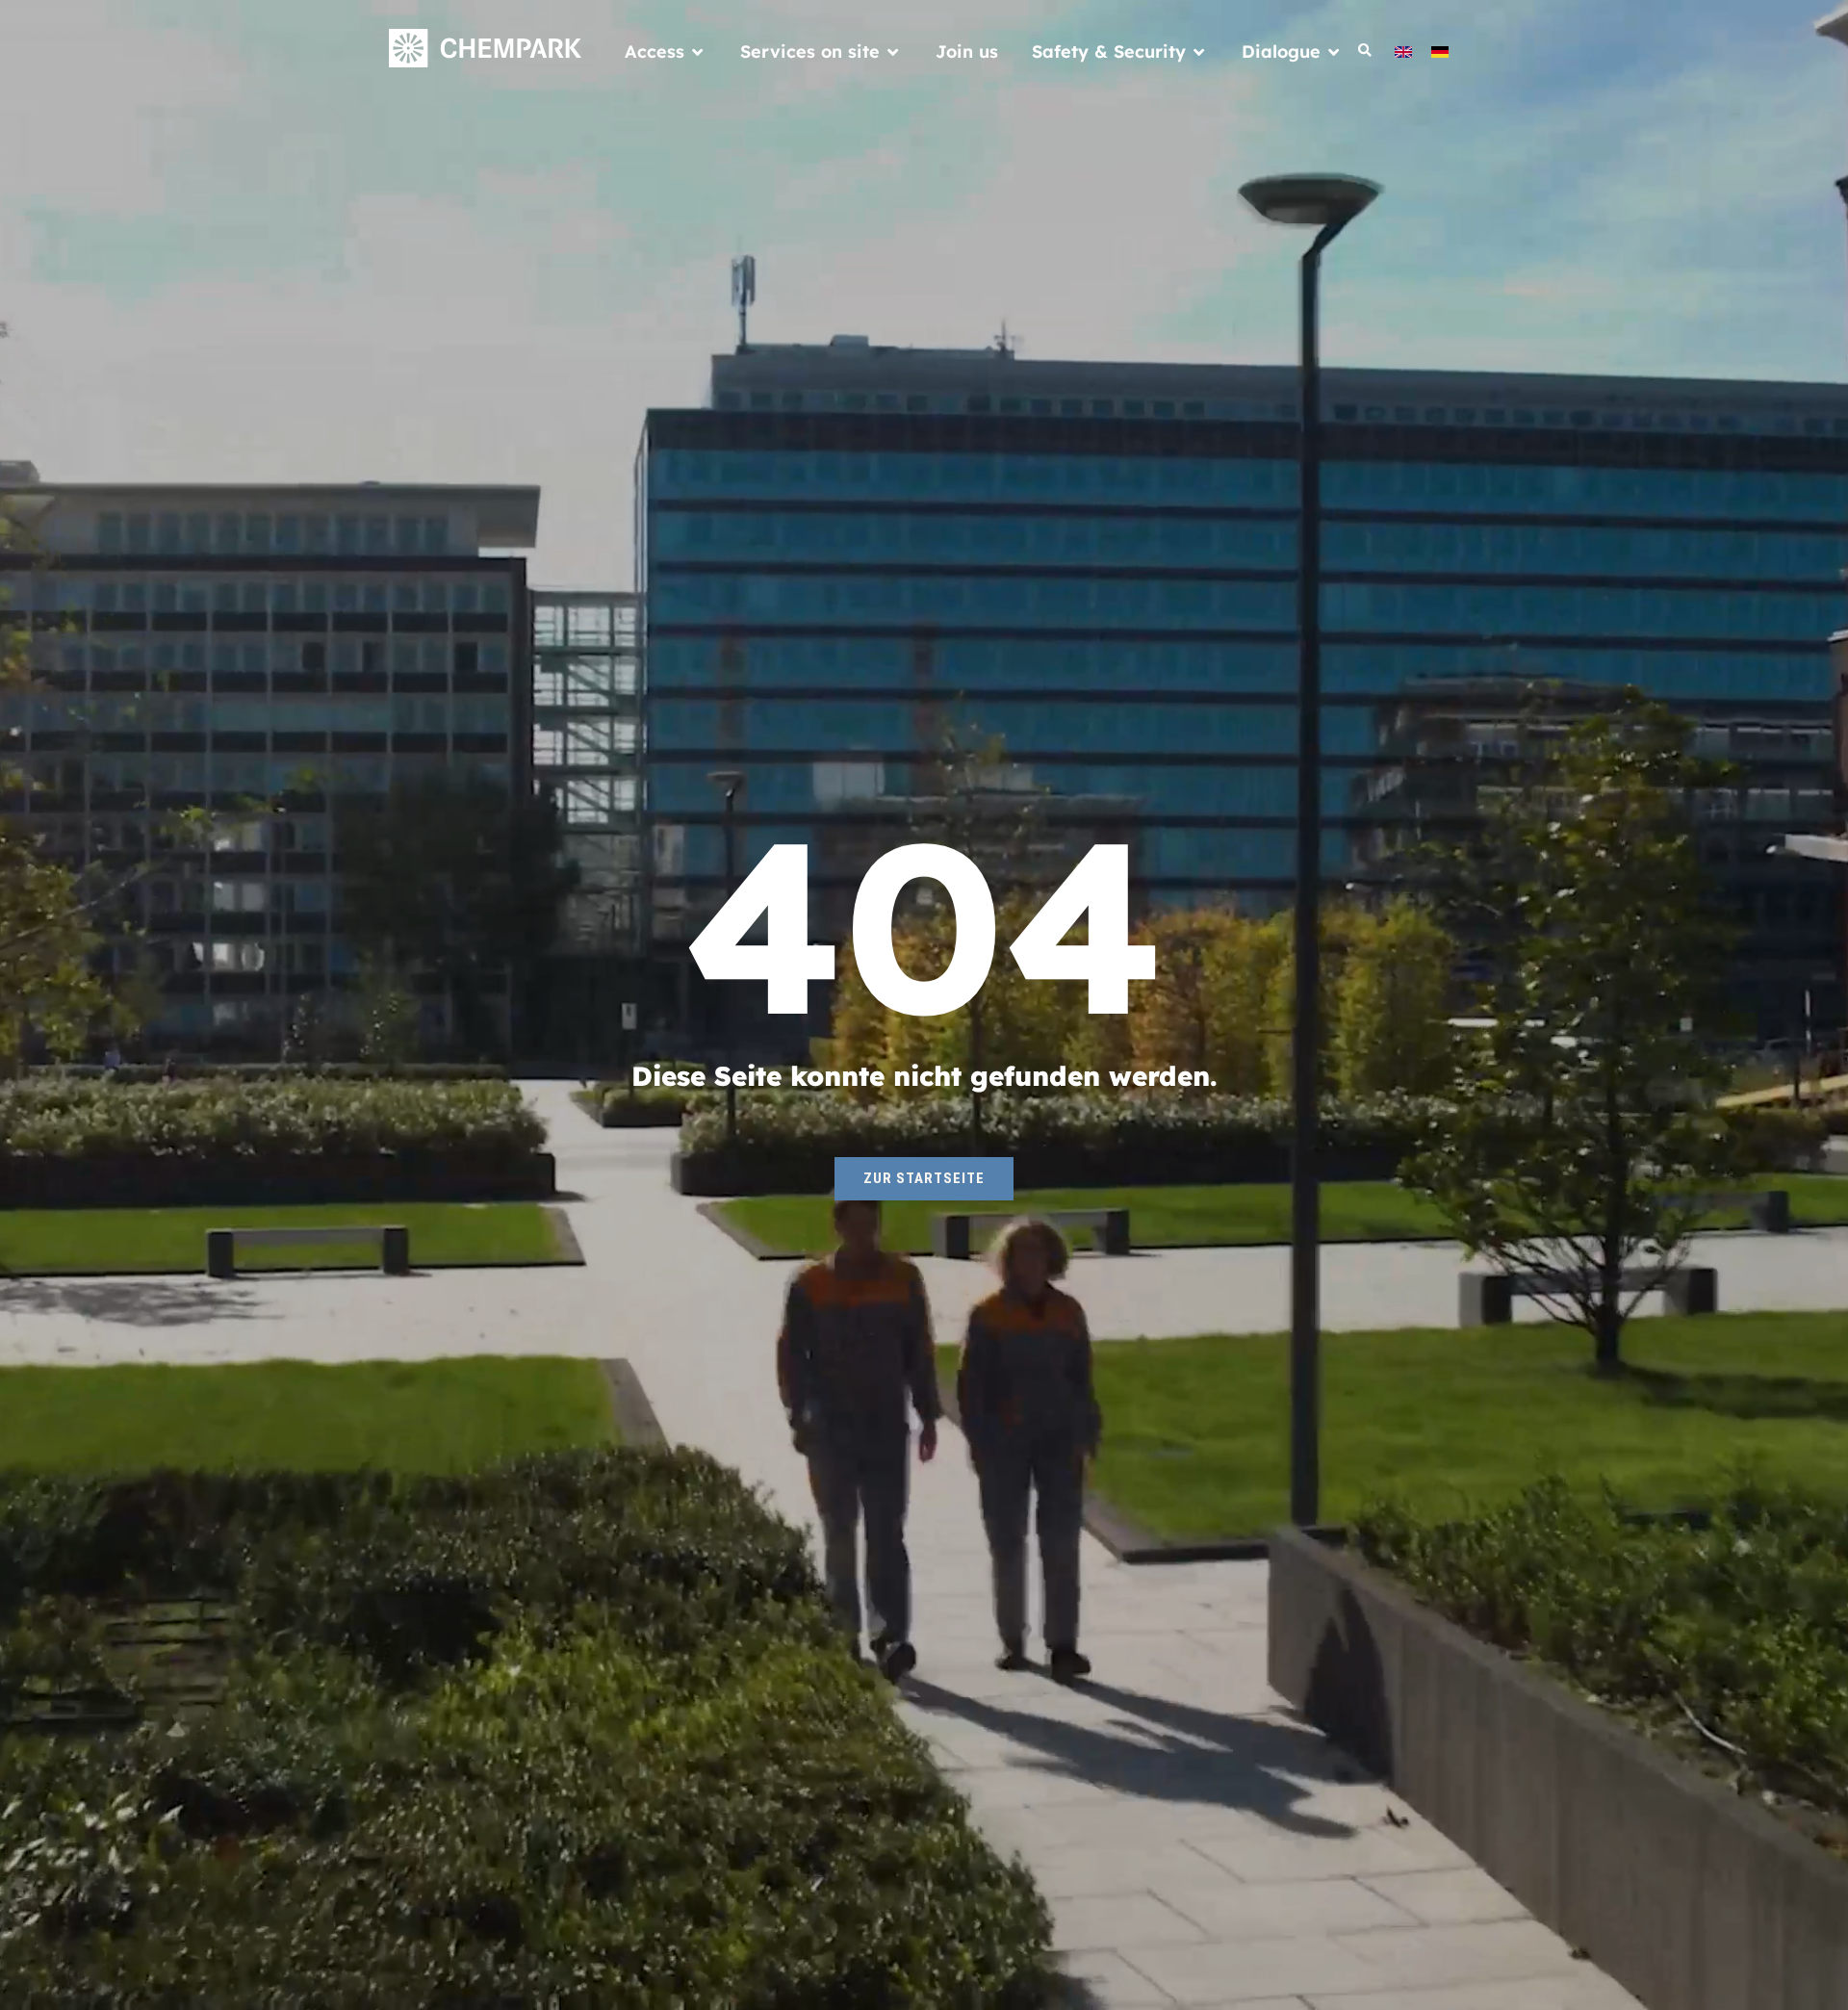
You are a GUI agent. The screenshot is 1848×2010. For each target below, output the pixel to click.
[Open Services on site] (893, 52)
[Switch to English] (1403, 51)
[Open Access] (698, 52)
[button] (1365, 52)
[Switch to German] (1440, 51)
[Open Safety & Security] (1199, 52)
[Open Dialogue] (1334, 52)
